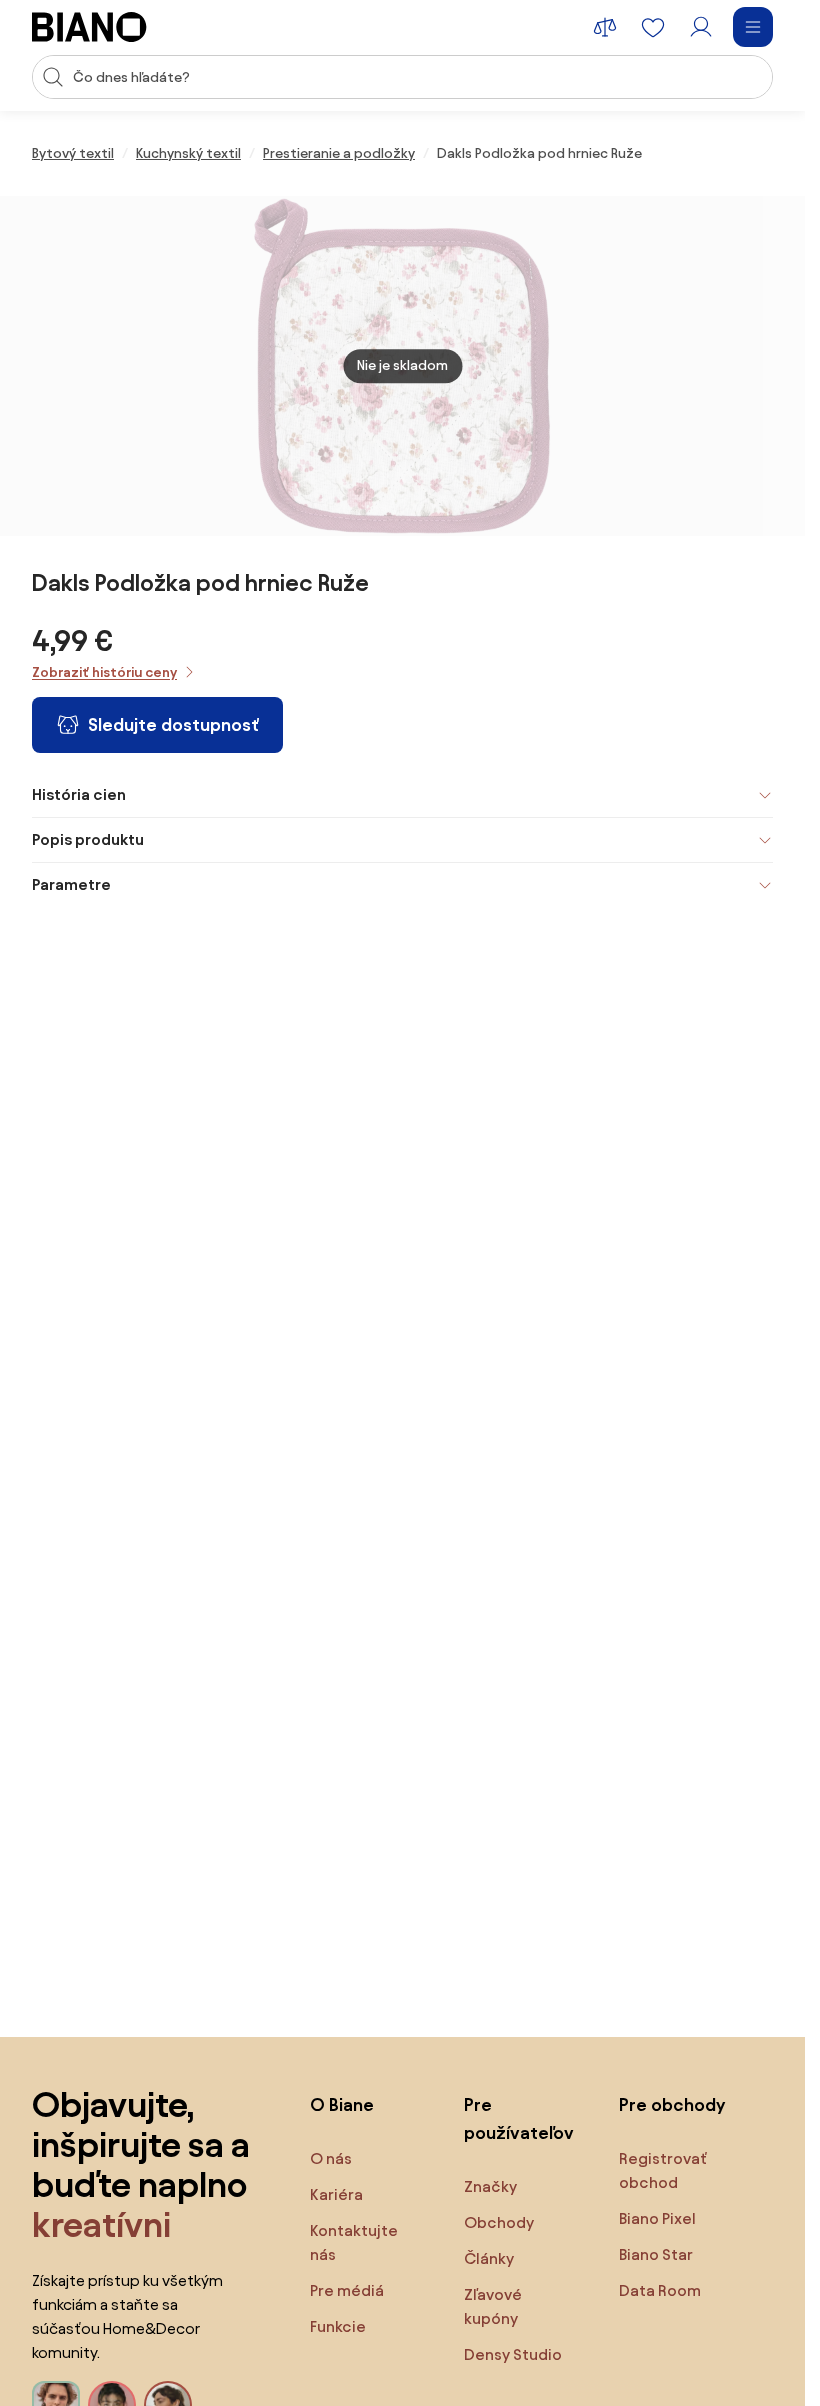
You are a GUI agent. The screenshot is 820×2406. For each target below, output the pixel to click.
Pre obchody (672, 2104)
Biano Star (656, 2254)
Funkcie (338, 2326)
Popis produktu (88, 839)
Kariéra (336, 2194)
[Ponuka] (753, 27)
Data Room (660, 2290)
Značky (490, 2186)
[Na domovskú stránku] (89, 27)
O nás (331, 2158)
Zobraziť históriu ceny (104, 672)
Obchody (499, 2222)
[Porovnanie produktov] (605, 27)
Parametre (71, 884)
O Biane (342, 2104)
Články (489, 2258)
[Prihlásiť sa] (701, 27)
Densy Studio (513, 2354)
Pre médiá (347, 2290)
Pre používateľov (519, 2118)
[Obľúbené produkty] (653, 27)
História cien (79, 794)
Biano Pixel (657, 2218)
